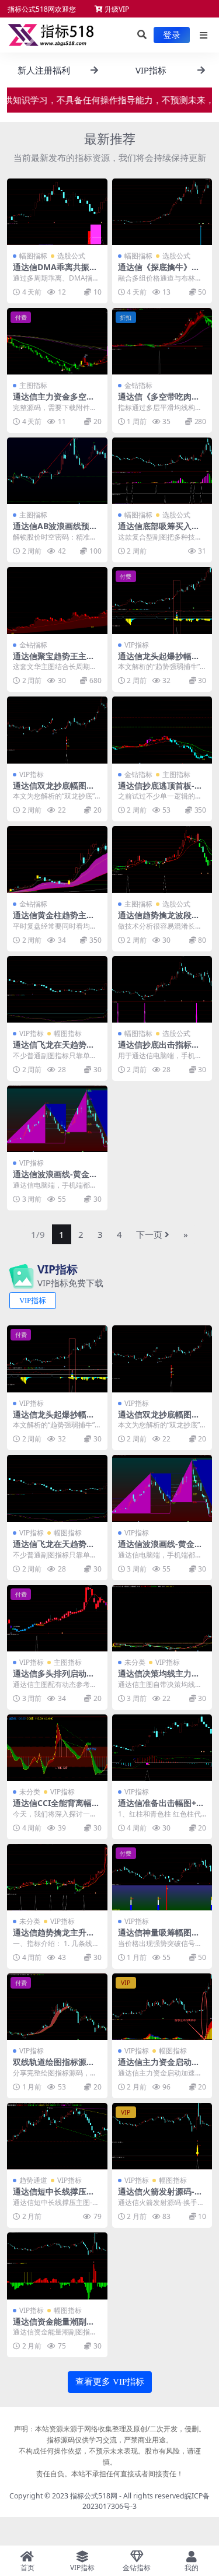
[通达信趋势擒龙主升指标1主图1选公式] (57, 1877)
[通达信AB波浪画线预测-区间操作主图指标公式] (57, 471)
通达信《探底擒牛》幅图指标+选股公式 (159, 272)
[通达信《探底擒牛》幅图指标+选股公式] (162, 212)
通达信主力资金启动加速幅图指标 (159, 2067)
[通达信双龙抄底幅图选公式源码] (57, 730)
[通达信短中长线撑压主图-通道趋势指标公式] (57, 2136)
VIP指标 (137, 645)
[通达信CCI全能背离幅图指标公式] (57, 1748)
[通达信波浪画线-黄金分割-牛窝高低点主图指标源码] (57, 1119)
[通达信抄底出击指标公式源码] (162, 989)
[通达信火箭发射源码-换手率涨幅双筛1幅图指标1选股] (162, 2136)
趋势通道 (33, 2180)
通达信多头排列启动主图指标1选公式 (54, 1678)
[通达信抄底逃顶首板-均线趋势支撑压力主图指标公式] (162, 730)
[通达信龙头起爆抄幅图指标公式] (162, 600)
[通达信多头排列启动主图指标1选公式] (57, 1618)
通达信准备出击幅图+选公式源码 (161, 1808)
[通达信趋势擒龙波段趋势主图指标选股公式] (162, 859)
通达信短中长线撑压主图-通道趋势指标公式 (54, 2196)
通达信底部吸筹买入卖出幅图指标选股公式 (159, 531)
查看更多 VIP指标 (110, 2382)
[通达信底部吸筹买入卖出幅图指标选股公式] (162, 471)
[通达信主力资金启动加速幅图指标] (162, 2007)
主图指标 (33, 385)
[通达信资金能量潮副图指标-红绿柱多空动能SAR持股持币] (57, 2266)
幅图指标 (33, 256)
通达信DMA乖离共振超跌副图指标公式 (55, 272)
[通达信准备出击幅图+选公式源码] (162, 1748)
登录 (172, 35)
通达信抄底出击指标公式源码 (159, 1049)
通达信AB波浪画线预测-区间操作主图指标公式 (57, 531)
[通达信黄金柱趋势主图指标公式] (57, 859)
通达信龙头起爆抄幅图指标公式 (159, 661)
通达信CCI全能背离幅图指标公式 (56, 1808)
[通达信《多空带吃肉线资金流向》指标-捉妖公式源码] (162, 341)
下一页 (149, 1234)
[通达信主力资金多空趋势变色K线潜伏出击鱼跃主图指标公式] (57, 341)
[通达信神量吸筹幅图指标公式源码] (162, 1877)
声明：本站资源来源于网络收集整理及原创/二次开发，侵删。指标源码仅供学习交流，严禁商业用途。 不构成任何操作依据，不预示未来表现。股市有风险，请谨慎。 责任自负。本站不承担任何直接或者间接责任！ (110, 2451)
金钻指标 (138, 385)
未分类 (135, 1662)
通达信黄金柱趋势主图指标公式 (54, 920)
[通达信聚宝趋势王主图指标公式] (57, 600)
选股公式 (71, 256)
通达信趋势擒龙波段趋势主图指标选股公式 (159, 920)
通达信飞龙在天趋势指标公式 (54, 1049)
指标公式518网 (94, 2496)
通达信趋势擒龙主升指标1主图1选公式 (54, 1937)
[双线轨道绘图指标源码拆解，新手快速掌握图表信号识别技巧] (57, 2007)
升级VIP (116, 9)
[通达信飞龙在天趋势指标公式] (57, 989)
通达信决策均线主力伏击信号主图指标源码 (159, 1678)
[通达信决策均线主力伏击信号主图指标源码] (162, 1618)
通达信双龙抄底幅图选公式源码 (54, 790)
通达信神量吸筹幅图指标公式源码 (159, 1937)
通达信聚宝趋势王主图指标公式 (54, 661)
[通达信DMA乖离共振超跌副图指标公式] (57, 212)
